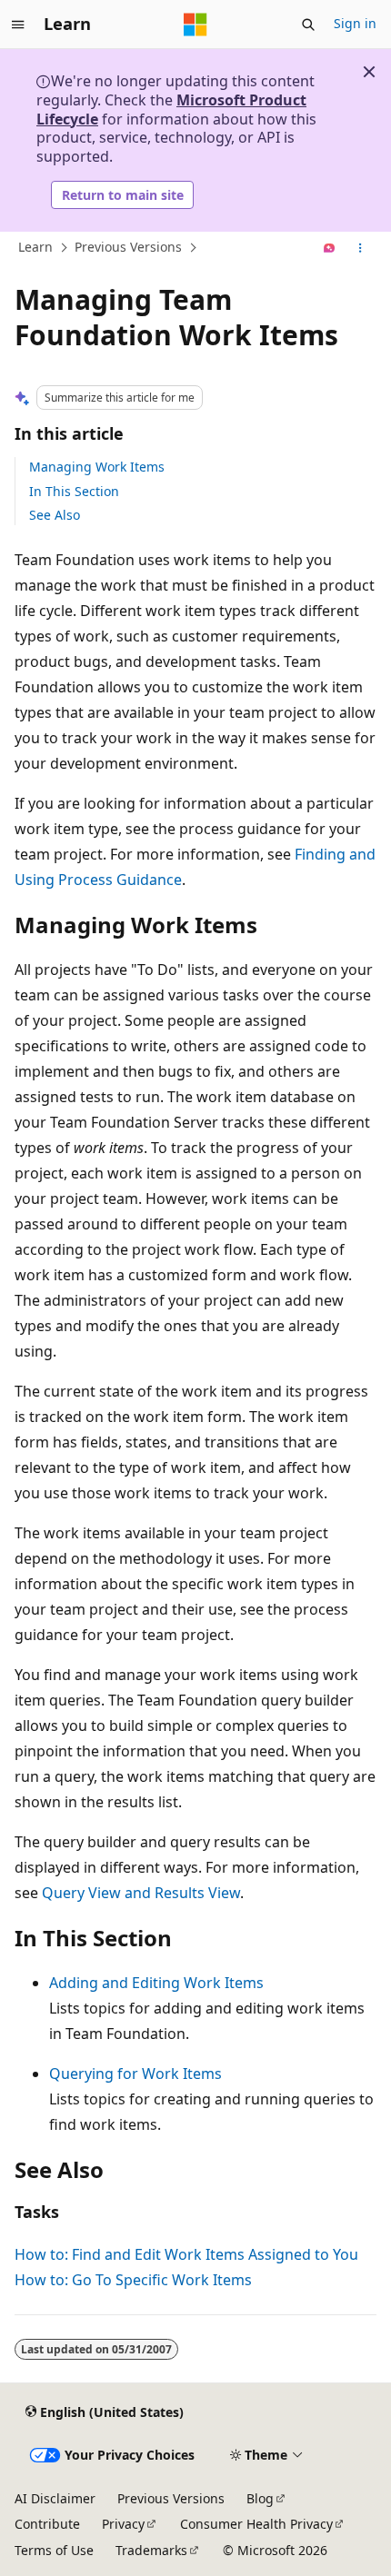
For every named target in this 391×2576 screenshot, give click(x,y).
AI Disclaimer (55, 2498)
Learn (35, 248)
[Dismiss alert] (369, 72)
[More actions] (361, 248)
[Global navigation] (18, 25)
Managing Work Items (97, 467)
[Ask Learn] (330, 248)
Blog (260, 2498)
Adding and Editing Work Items (156, 1983)
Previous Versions (128, 248)
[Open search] (308, 25)
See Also (55, 515)
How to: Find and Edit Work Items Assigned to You (186, 2254)
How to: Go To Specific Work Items (133, 2280)
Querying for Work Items (135, 2074)
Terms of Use (54, 2550)
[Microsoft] (195, 25)
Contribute (47, 2524)
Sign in (355, 23)
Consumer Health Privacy (256, 2524)
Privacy (123, 2524)
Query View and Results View (141, 1893)
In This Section (74, 491)
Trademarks (151, 2550)
